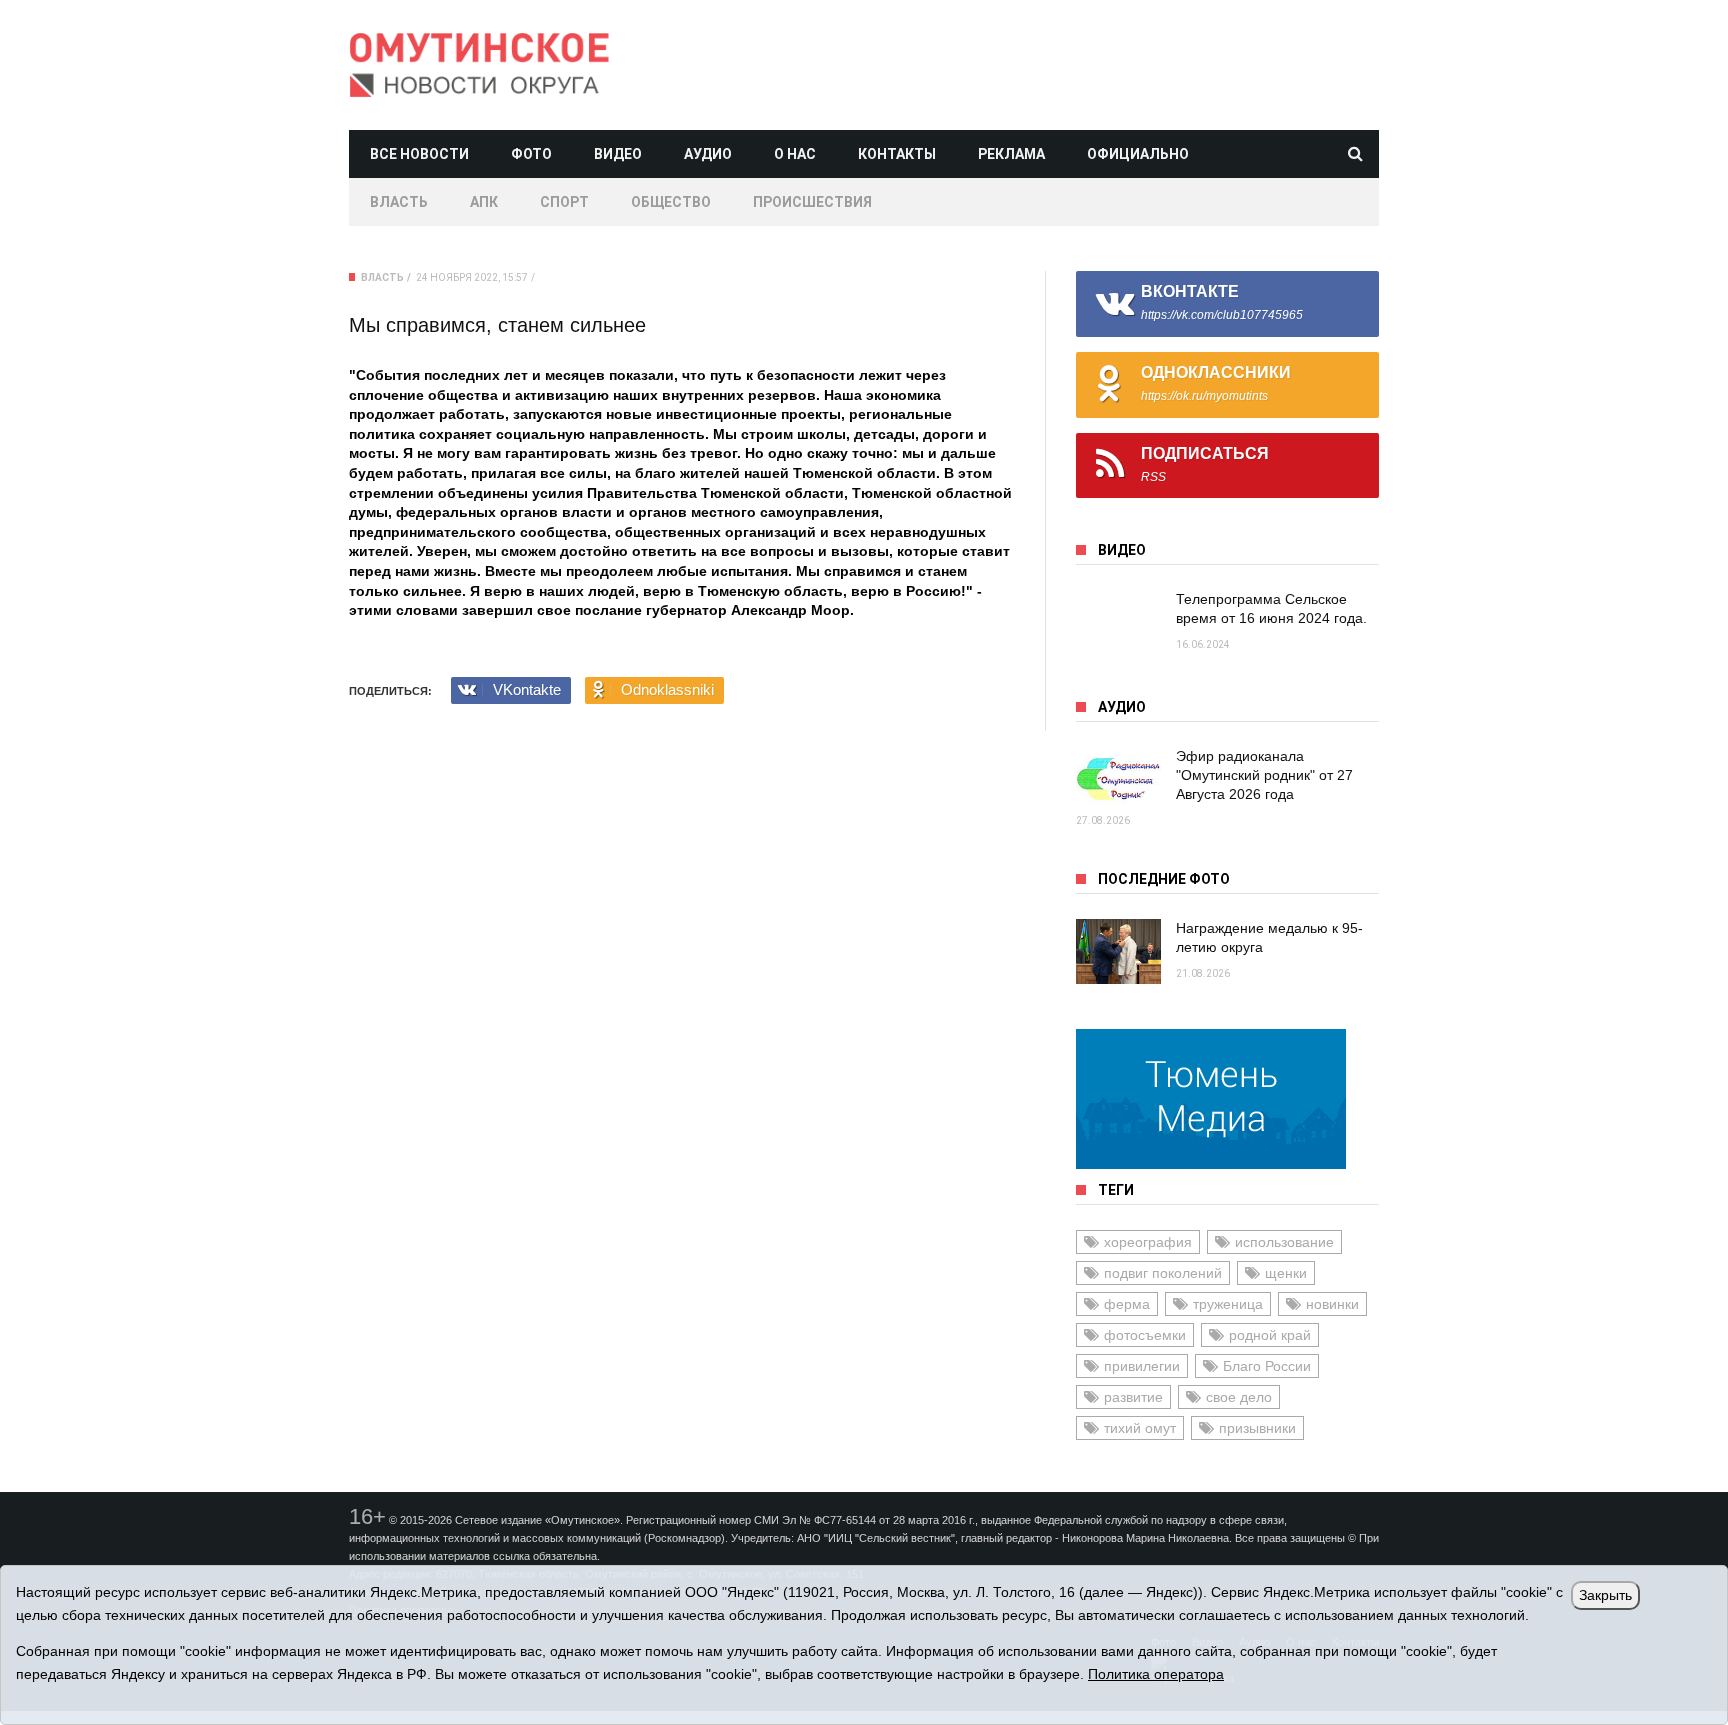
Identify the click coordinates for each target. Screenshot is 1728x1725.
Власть (399, 202)
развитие (1133, 1397)
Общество (671, 202)
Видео (618, 154)
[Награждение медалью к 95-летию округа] (1118, 951)
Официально (1138, 154)
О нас (795, 154)
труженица (1228, 1304)
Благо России (1267, 1366)
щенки (1286, 1273)
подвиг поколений (1163, 1273)
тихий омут (1140, 1428)
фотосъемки (1145, 1335)
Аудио (708, 154)
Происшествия (812, 202)
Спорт (564, 202)
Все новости (419, 154)
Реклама (1011, 154)
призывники (1257, 1428)
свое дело (1239, 1397)
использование (1284, 1242)
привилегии (1142, 1366)
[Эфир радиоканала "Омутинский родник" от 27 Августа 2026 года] (1118, 779)
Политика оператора (1156, 1674)
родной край (1270, 1335)
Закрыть (1605, 1595)
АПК (484, 202)
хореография (1148, 1242)
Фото (531, 154)
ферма (1127, 1304)
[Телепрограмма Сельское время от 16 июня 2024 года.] (1118, 622)
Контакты (897, 154)
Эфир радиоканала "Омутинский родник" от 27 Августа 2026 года (1264, 775)
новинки (1332, 1304)
